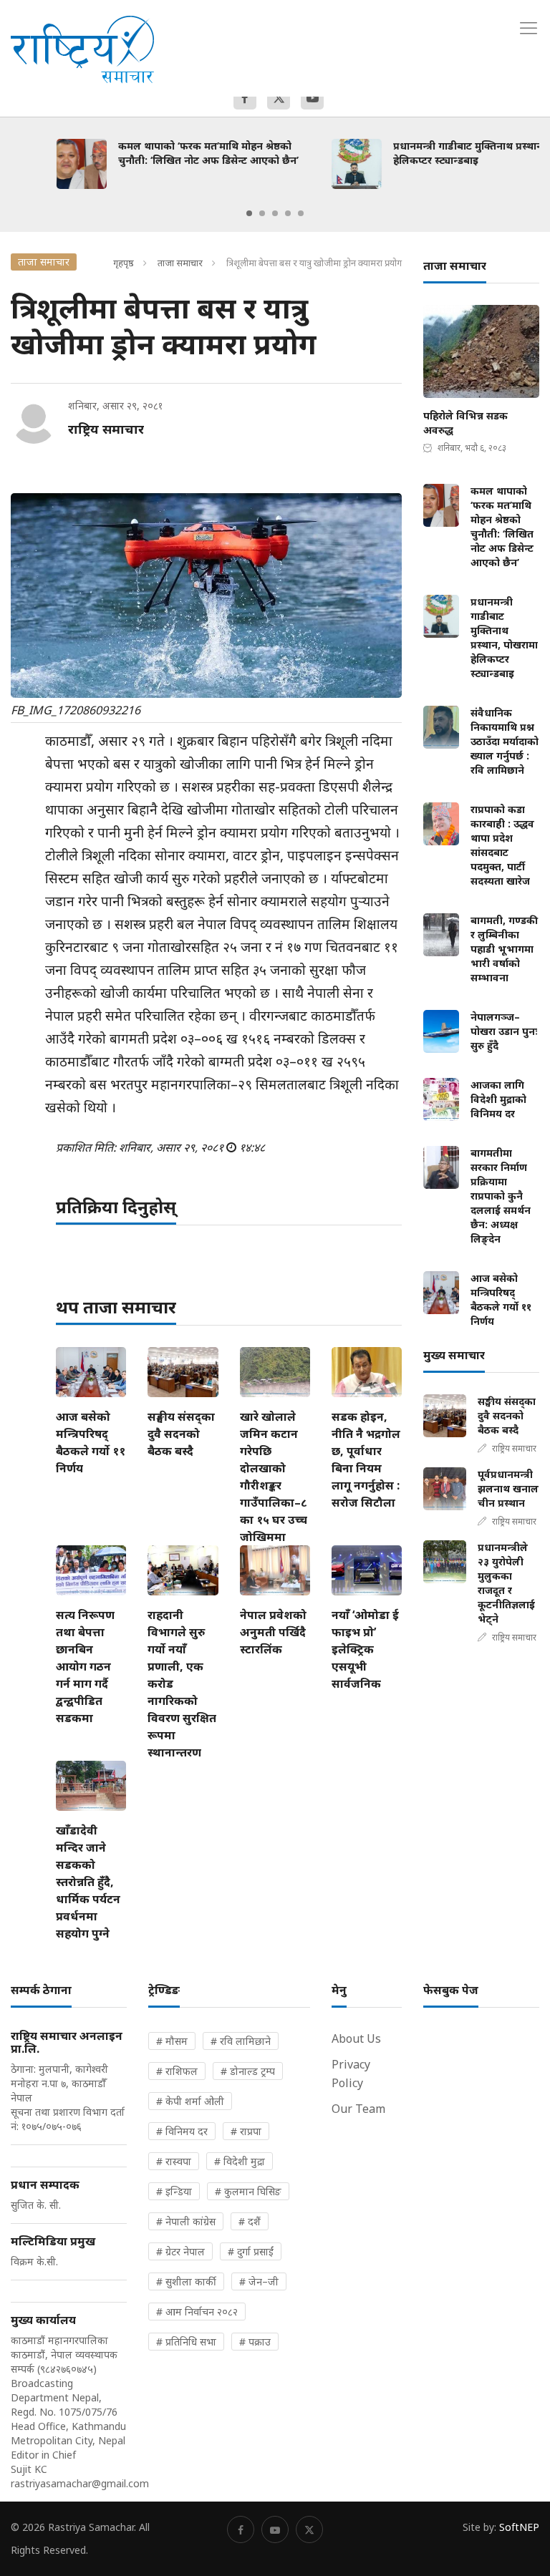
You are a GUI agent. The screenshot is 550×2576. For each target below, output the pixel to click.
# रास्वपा (174, 2161)
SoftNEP (519, 2527)
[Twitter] (279, 98)
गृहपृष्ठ (124, 263)
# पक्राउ (255, 2342)
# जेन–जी (259, 2281)
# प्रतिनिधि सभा (186, 2342)
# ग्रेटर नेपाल (180, 2251)
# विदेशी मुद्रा (240, 2161)
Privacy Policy (351, 2074)
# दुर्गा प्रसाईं (251, 2251)
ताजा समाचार (180, 263)
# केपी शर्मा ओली (190, 2101)
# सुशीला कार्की (186, 2281)
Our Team (358, 2109)
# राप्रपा (246, 2131)
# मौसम (172, 2041)
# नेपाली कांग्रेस (186, 2221)
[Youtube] (312, 98)
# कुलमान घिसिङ (248, 2191)
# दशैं (250, 2221)
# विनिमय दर (182, 2131)
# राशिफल (177, 2071)
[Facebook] (245, 98)
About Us (356, 2038)
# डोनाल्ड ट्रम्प (248, 2071)
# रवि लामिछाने (241, 2041)
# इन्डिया (174, 2191)
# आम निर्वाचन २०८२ (197, 2312)
